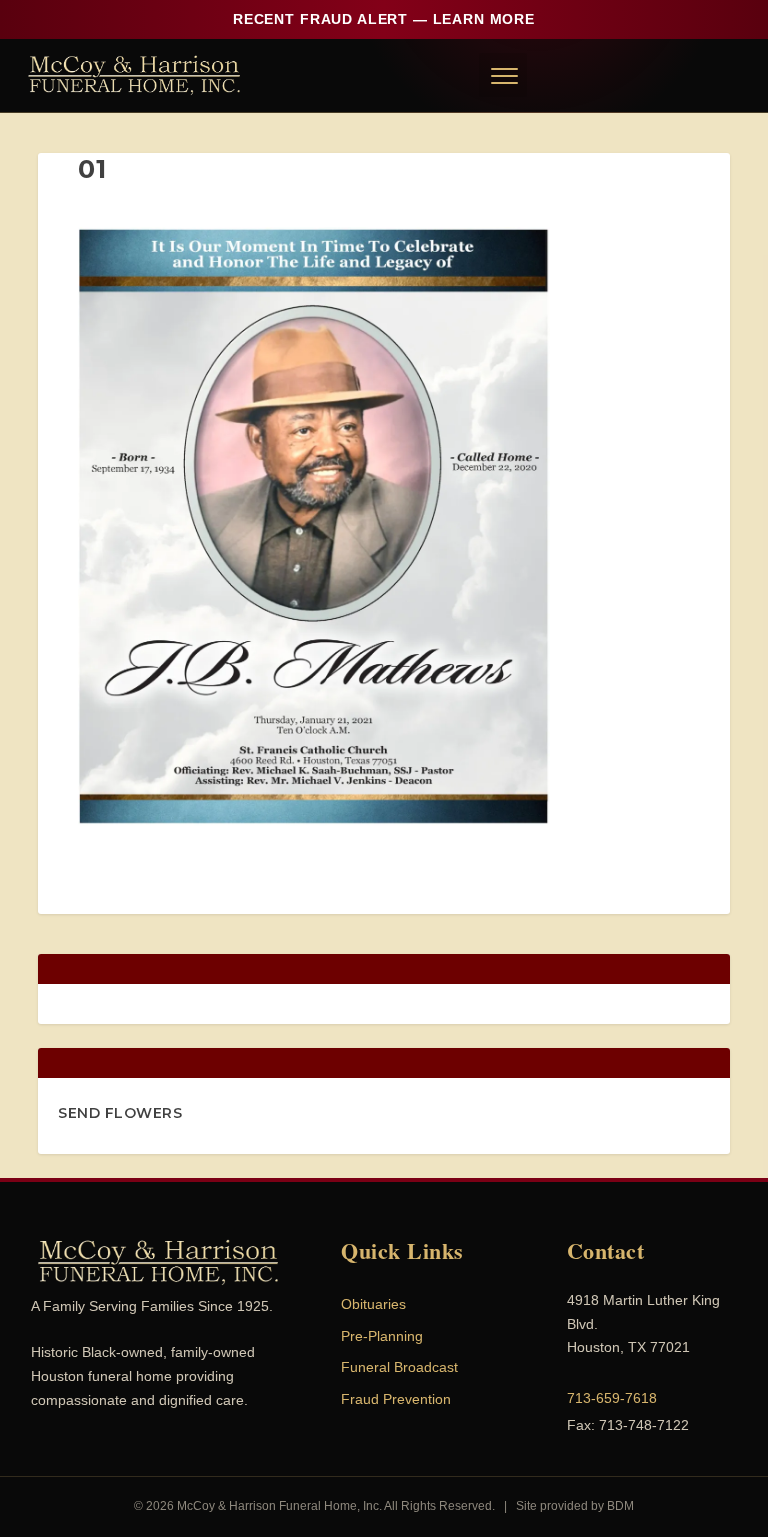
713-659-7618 (612, 1398)
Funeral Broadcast (399, 1367)
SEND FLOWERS (120, 1113)
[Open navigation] (503, 75)
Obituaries (373, 1304)
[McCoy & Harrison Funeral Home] (134, 75)
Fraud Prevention (396, 1399)
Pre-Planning (382, 1336)
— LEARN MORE (384, 19)
